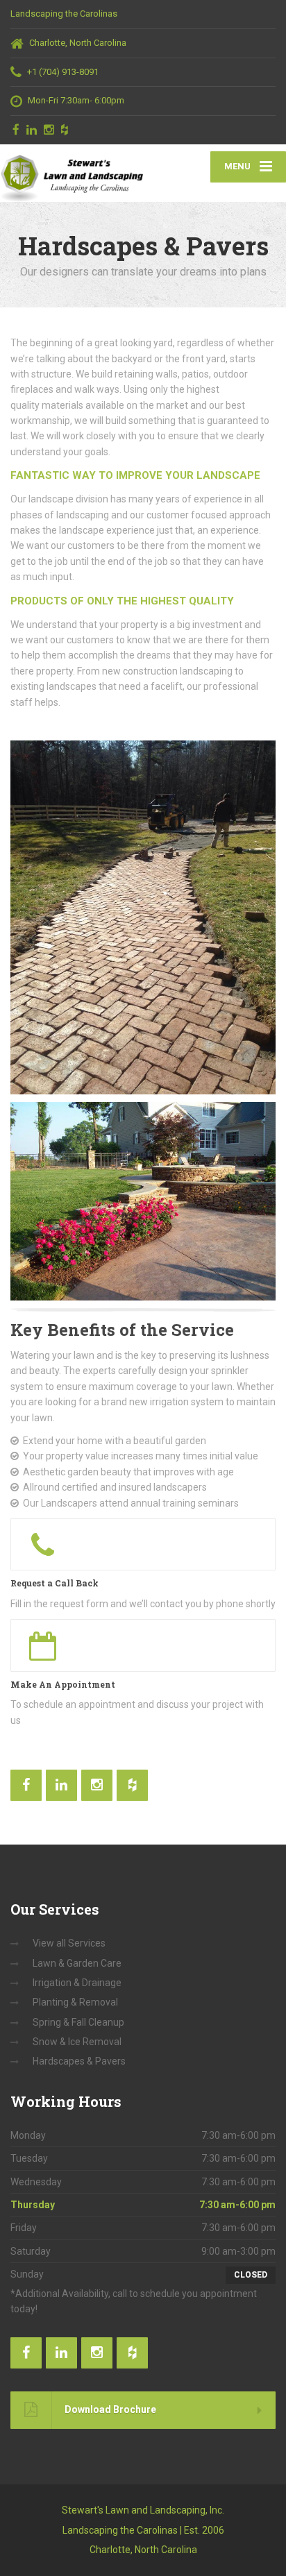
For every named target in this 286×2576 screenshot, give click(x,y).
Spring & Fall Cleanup (78, 2022)
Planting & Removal (75, 2002)
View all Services (69, 1943)
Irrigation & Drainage (77, 1983)
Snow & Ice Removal (77, 2042)
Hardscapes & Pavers (79, 2061)
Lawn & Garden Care (77, 1963)
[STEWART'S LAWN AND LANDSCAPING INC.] (71, 173)
